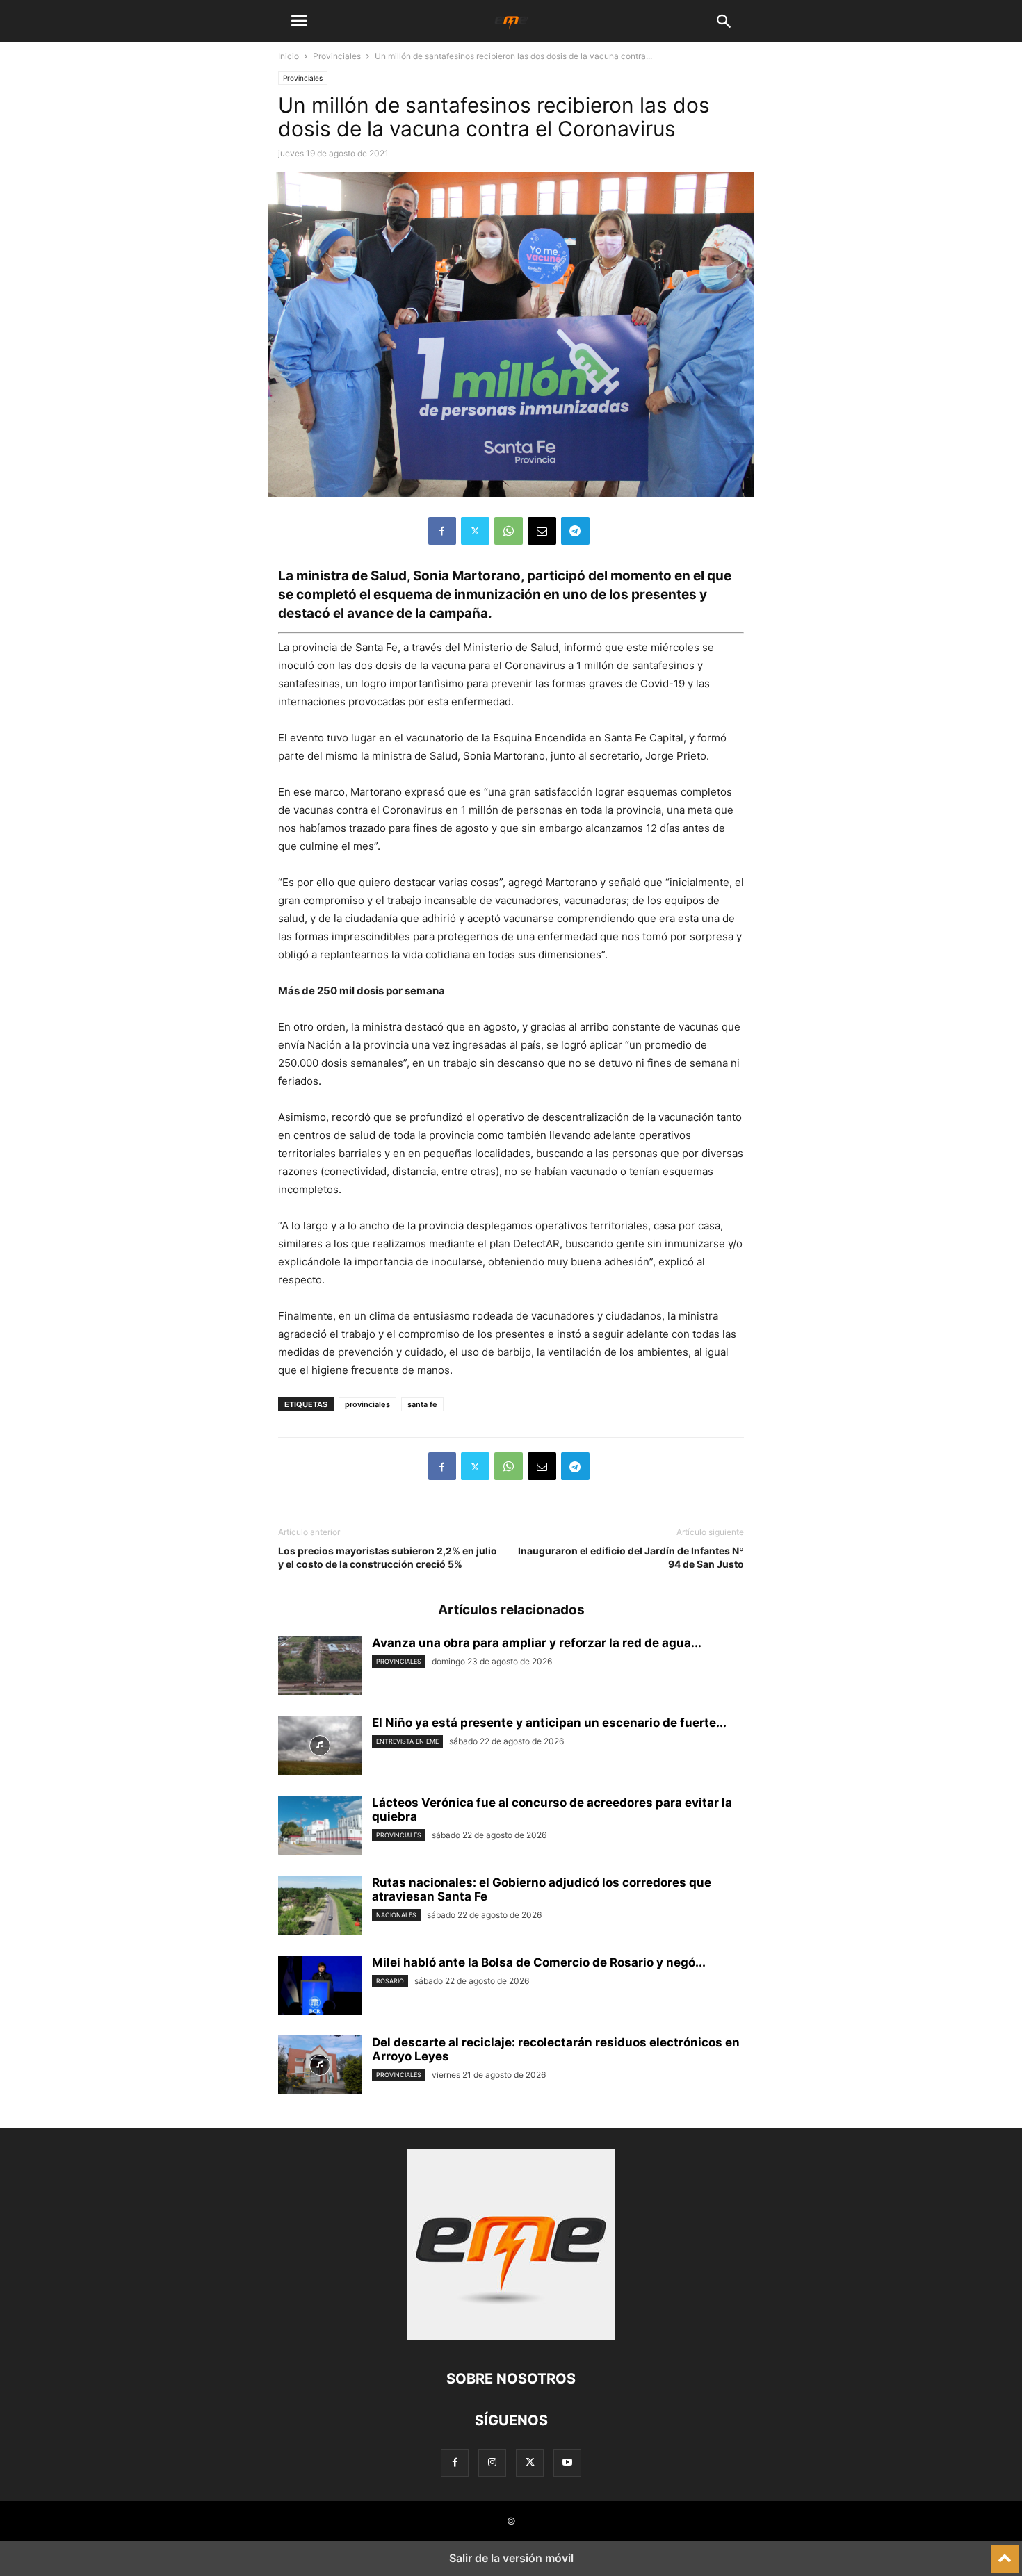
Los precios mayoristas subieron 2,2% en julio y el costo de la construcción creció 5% (388, 1557)
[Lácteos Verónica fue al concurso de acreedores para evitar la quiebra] (320, 1827)
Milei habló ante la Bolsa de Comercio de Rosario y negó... (539, 1962)
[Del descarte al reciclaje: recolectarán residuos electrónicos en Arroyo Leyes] (320, 2067)
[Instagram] (492, 2462)
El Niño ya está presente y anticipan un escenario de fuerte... (549, 1723)
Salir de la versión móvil (511, 2558)
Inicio (289, 56)
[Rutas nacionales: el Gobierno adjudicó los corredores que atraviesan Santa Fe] (320, 1907)
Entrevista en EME (407, 1741)
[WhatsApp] (509, 531)
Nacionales (396, 1915)
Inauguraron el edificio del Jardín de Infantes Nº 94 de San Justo (631, 1557)
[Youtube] (567, 2462)
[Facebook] (442, 531)
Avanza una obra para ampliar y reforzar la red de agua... (537, 1643)
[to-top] (1005, 2553)
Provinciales (337, 56)
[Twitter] (475, 531)
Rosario (390, 1981)
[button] (299, 21)
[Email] (542, 531)
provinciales (367, 1404)
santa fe (422, 1404)
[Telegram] (575, 531)
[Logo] (511, 2337)
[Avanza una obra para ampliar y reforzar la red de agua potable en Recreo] (320, 1667)
